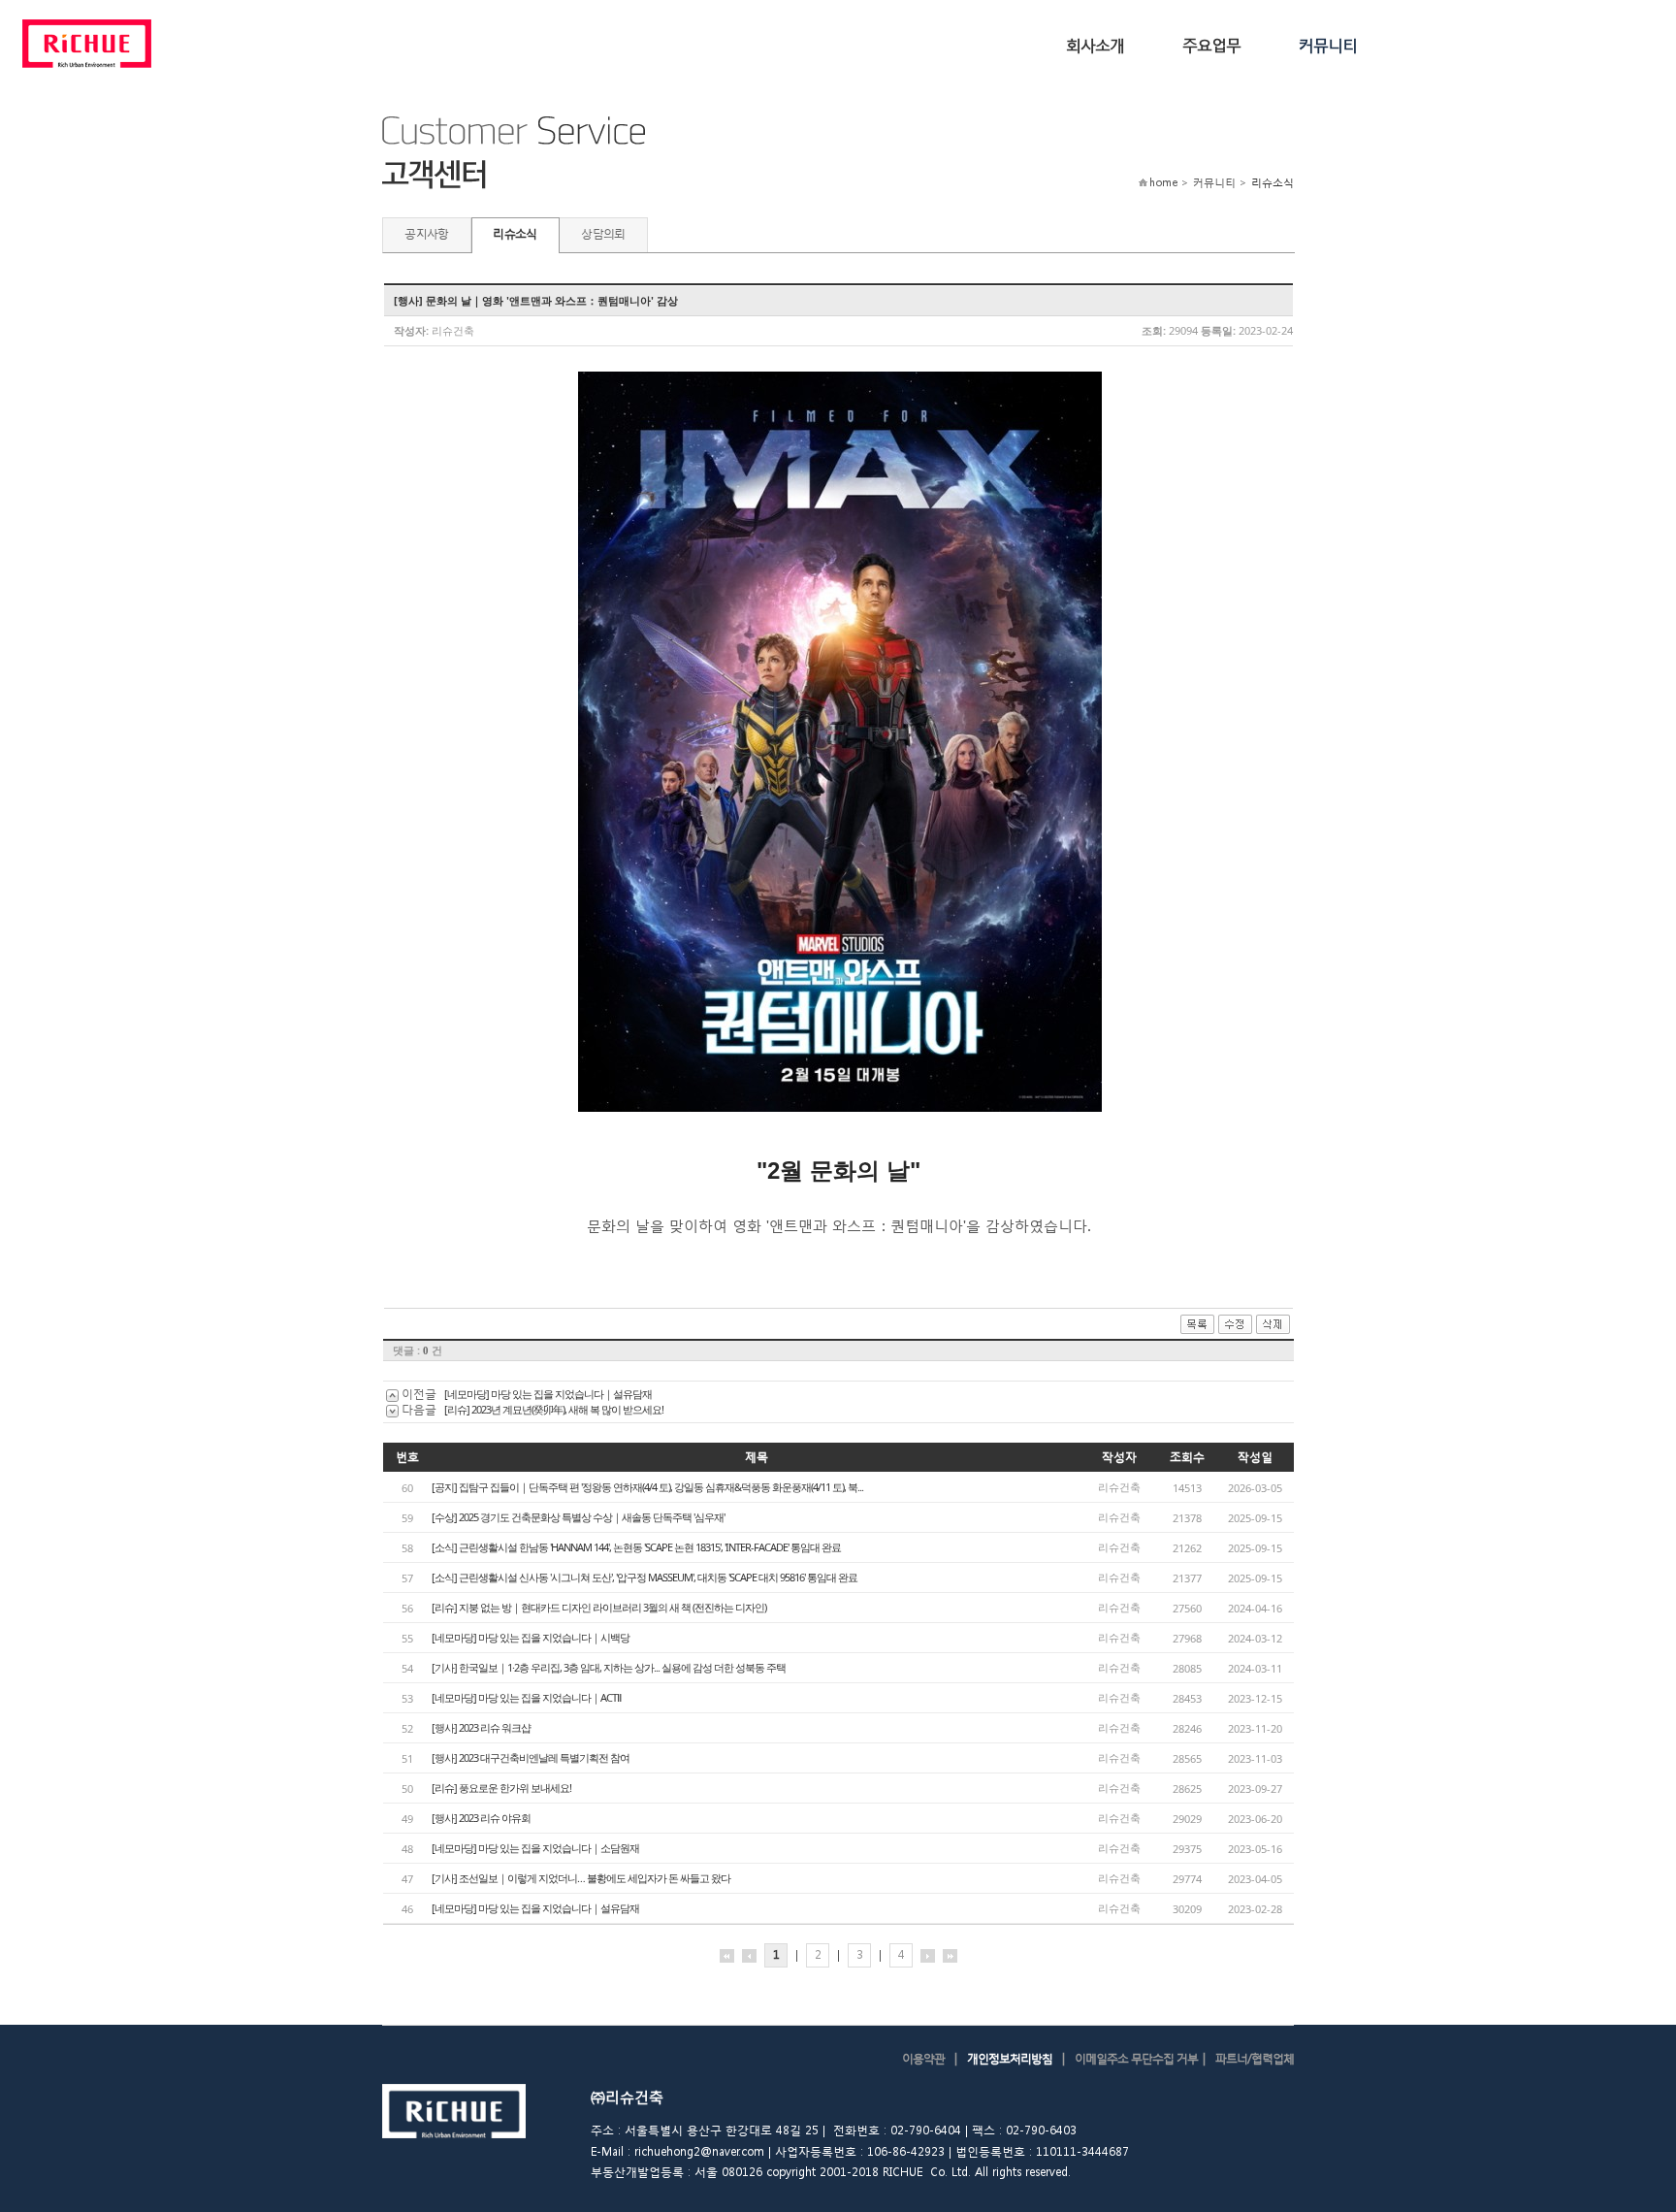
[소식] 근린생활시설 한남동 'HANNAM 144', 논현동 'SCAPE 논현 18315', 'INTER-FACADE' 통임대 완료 (636, 1547)
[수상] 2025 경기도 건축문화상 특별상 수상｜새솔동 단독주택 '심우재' (578, 1517)
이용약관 (923, 2058)
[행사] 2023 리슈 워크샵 (481, 1727)
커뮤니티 (1328, 44)
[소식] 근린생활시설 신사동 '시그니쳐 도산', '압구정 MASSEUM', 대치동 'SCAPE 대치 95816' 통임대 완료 (645, 1577)
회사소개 (1095, 44)
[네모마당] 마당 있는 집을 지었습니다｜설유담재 (548, 1394)
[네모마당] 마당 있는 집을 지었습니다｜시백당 (531, 1637)
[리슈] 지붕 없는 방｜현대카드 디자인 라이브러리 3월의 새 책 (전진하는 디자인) (599, 1607)
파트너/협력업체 (1255, 2058)
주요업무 (1211, 44)
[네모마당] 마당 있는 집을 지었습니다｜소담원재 (535, 1848)
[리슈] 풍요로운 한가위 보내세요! (501, 1788)
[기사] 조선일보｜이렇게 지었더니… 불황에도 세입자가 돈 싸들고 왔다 (581, 1878)
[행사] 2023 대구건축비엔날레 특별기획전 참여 (531, 1757)
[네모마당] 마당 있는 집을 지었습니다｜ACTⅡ (526, 1697)
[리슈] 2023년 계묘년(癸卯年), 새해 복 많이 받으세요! (554, 1409)
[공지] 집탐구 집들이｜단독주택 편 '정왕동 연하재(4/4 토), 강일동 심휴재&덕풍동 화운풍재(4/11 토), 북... (647, 1487)
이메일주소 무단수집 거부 (1136, 2058)
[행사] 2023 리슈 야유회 (481, 1818)
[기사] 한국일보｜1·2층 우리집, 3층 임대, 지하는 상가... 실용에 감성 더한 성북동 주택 (609, 1667)
